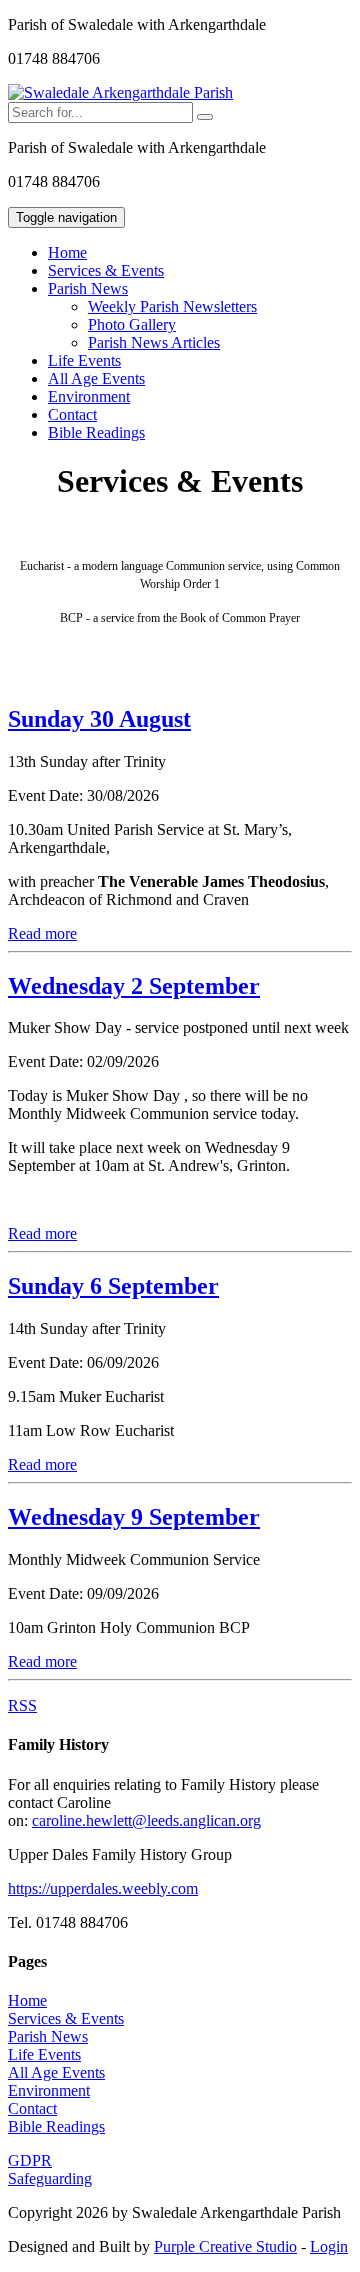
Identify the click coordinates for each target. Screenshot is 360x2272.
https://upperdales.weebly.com (103, 1888)
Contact (72, 414)
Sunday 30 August (99, 719)
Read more (42, 933)
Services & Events (106, 270)
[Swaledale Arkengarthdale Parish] (120, 92)
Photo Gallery (132, 324)
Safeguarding (50, 2178)
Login (329, 2246)
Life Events (84, 360)
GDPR (30, 2160)
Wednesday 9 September (134, 1517)
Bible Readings (96, 432)
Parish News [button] (88, 288)
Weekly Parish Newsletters (172, 306)
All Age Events (96, 378)
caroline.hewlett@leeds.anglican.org (146, 1820)
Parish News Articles (154, 342)
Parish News (48, 2036)
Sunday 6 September (113, 1286)
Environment (89, 396)
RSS (22, 1705)
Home (67, 252)
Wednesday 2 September (134, 986)
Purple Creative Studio (225, 2246)
